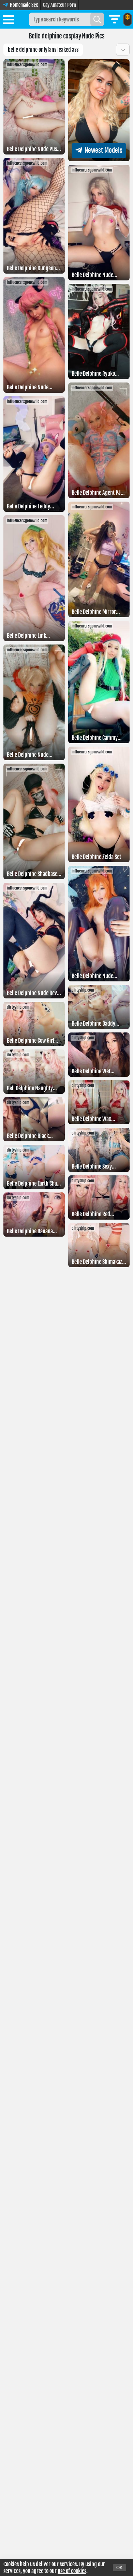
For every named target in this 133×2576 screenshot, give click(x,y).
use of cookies (72, 2571)
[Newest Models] (99, 159)
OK (120, 2568)
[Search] (97, 19)
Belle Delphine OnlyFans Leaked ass (43, 50)
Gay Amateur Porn (60, 5)
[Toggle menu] (9, 21)
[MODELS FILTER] (115, 19)
